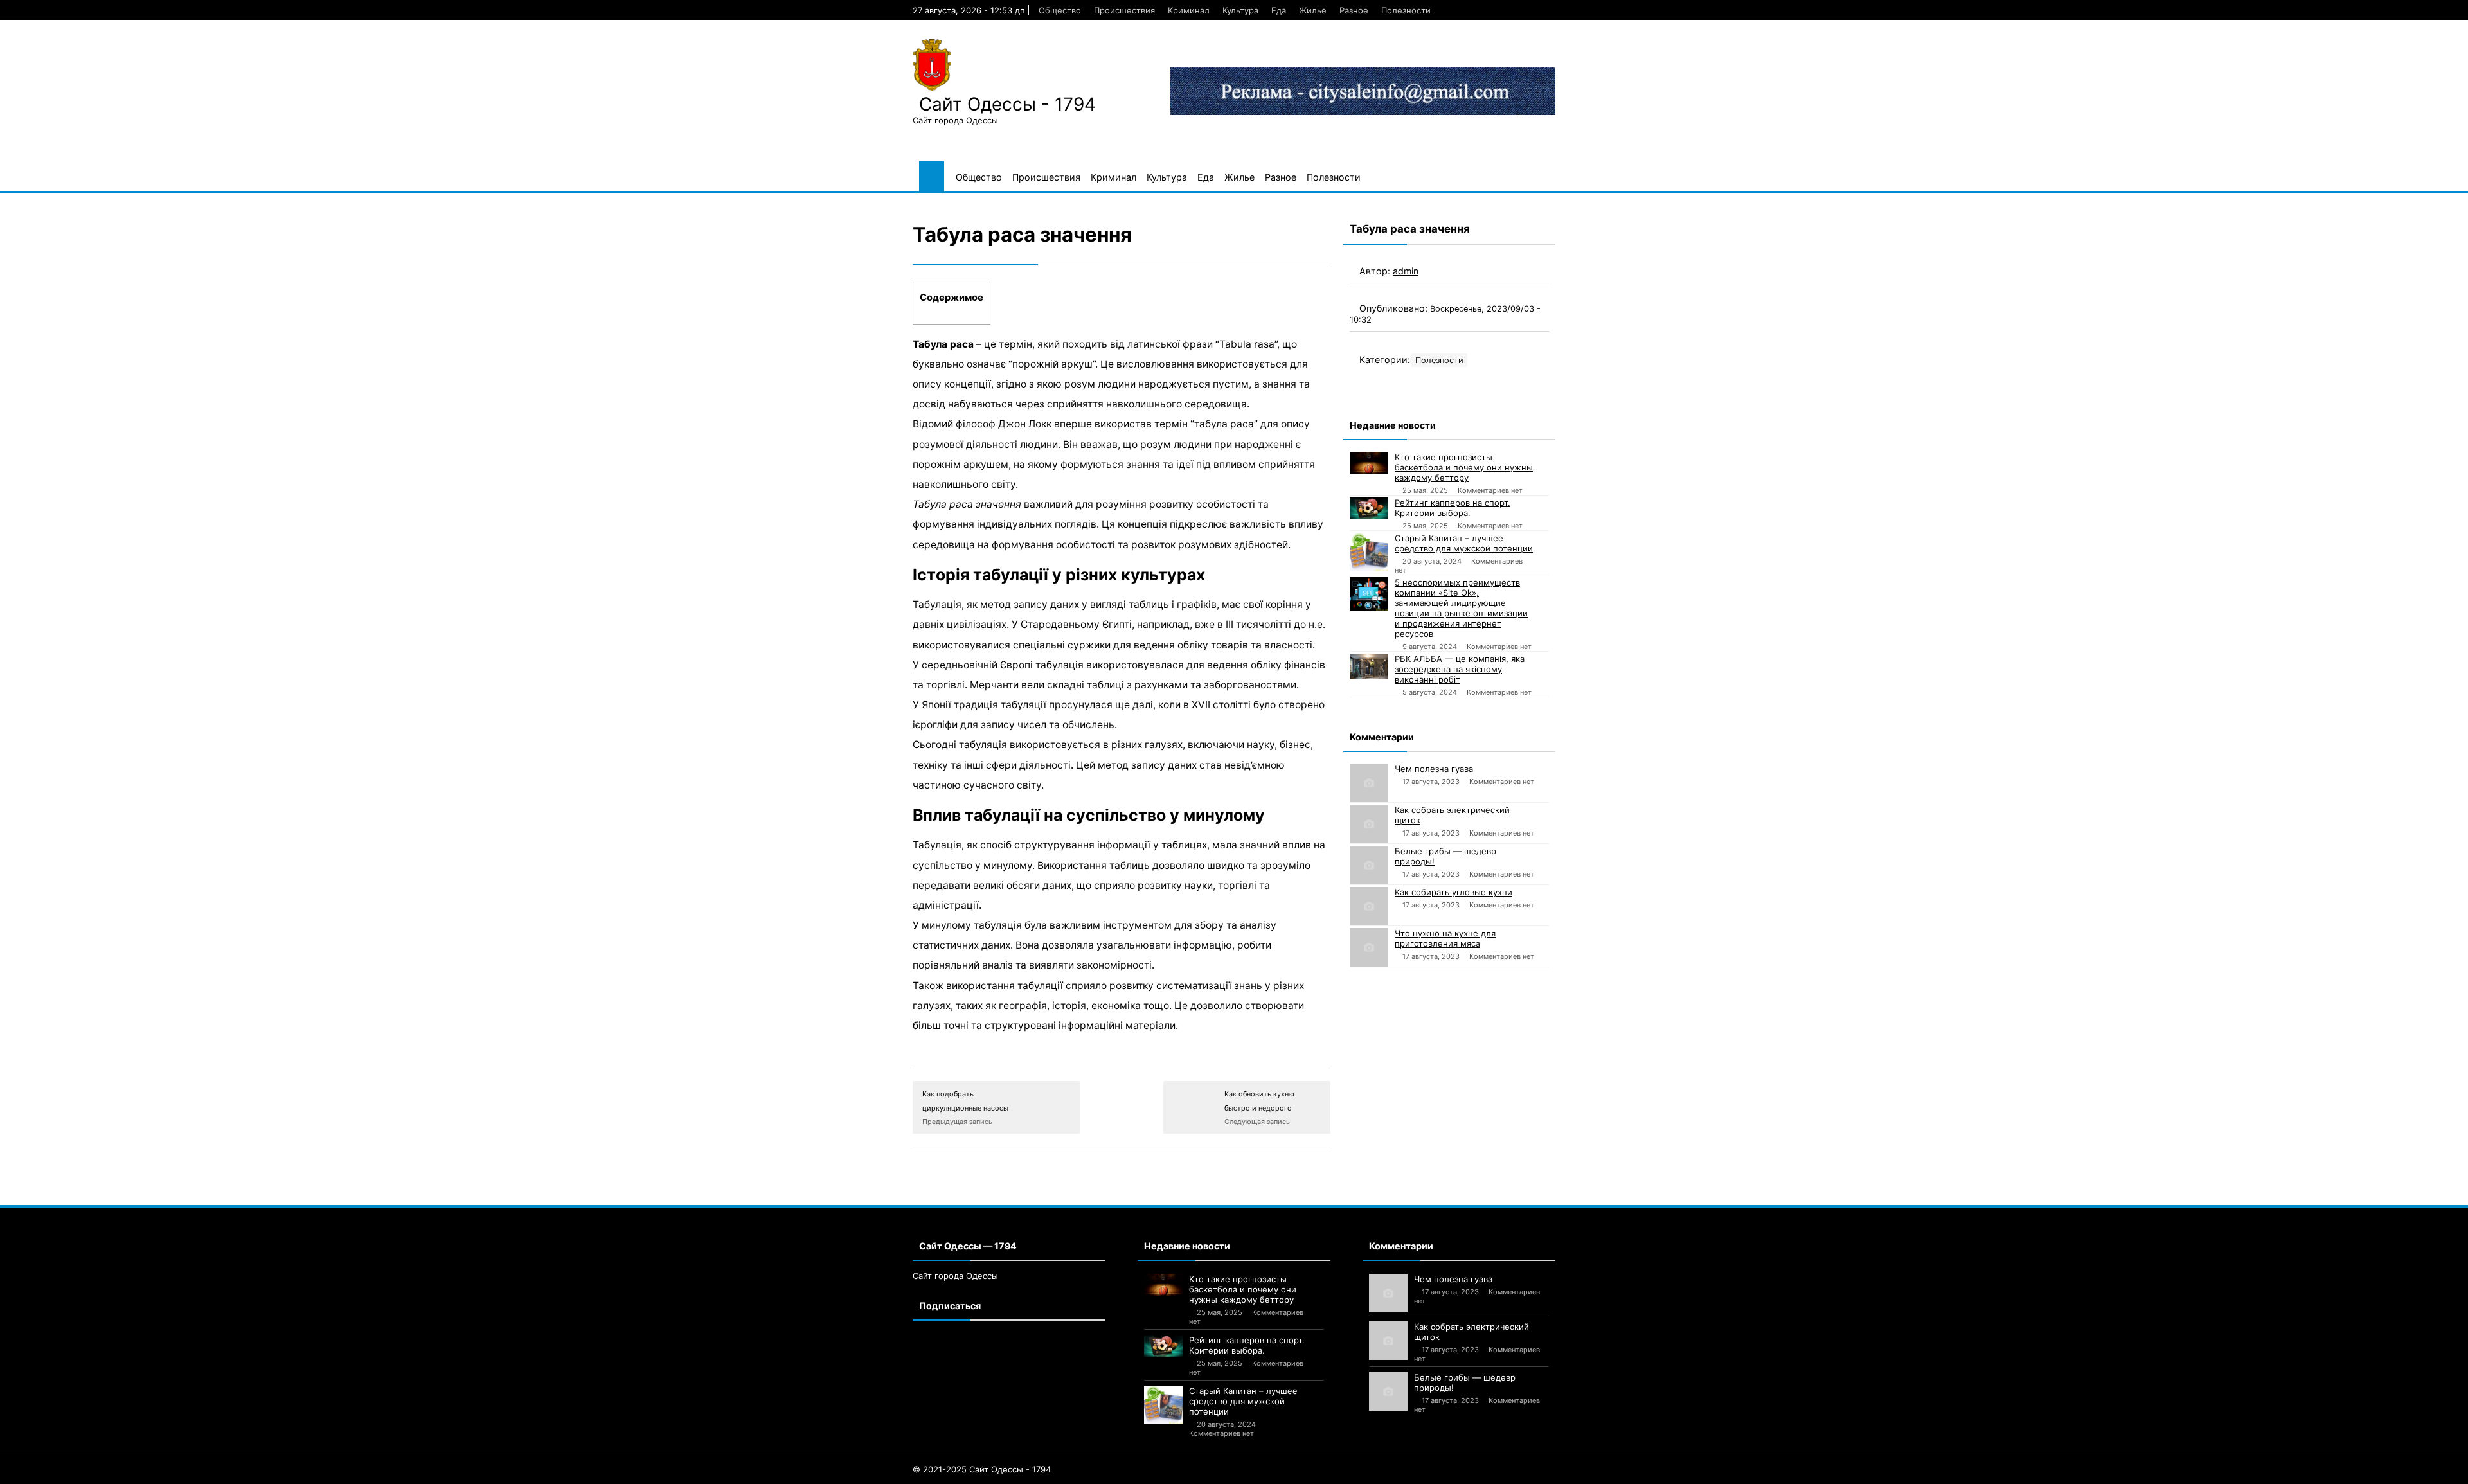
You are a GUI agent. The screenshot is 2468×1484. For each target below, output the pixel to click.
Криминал (1189, 10)
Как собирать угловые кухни (1453, 892)
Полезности (1406, 10)
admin (1406, 271)
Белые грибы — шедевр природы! (1445, 856)
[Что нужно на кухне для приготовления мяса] (1369, 947)
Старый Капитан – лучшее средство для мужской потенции (1464, 543)
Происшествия (1124, 10)
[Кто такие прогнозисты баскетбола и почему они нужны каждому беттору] (1369, 463)
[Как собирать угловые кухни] (1369, 906)
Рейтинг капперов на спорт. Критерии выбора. (1453, 508)
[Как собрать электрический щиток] (1369, 824)
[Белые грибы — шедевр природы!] (1369, 865)
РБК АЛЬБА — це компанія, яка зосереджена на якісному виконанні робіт (1460, 669)
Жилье (1313, 10)
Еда (1279, 10)
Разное (1354, 10)
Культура (1240, 10)
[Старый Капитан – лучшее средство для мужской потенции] (1369, 552)
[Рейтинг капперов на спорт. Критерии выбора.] (1369, 508)
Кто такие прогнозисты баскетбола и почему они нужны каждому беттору (1464, 467)
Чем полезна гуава (1434, 769)
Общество (1060, 10)
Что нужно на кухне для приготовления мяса (1445, 938)
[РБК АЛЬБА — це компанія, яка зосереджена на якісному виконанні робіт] (1369, 666)
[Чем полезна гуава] (1369, 783)
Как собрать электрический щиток (1452, 815)
